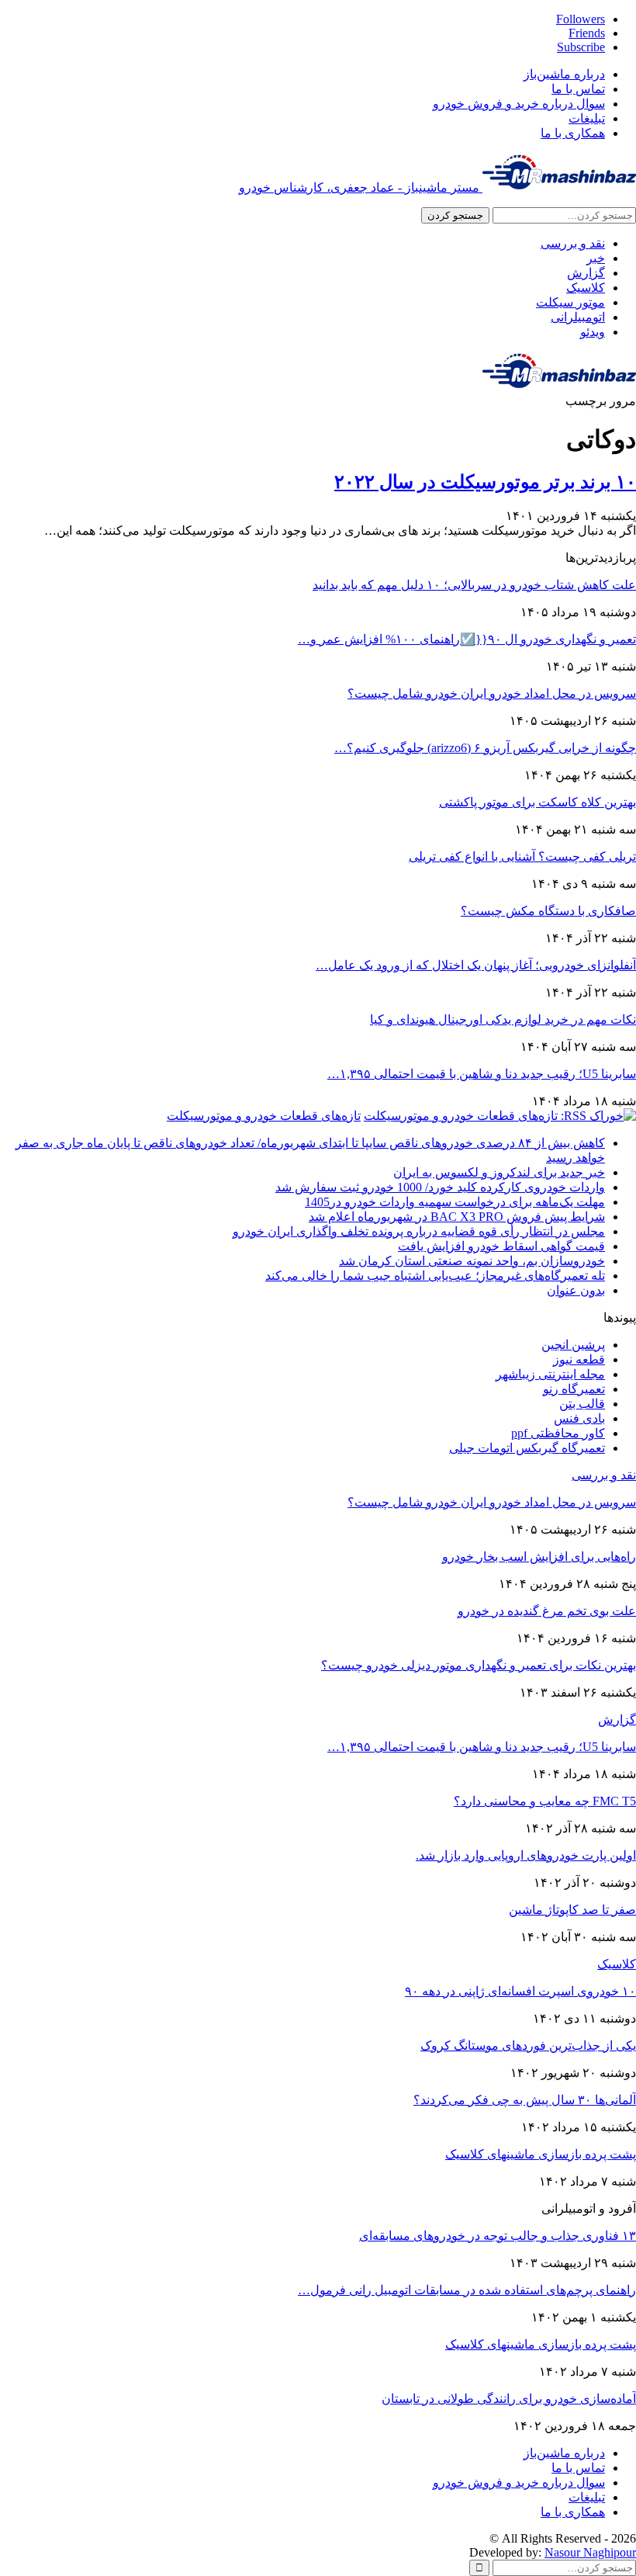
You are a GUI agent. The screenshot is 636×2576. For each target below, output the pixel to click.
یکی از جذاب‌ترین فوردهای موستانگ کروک (528, 2046)
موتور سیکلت (570, 302)
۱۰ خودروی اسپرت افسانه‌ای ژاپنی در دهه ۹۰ (520, 1991)
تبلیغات (587, 118)
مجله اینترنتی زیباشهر (550, 1374)
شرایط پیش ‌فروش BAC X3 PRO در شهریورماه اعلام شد (457, 1217)
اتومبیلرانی (578, 317)
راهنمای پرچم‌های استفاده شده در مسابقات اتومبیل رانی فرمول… (467, 2290)
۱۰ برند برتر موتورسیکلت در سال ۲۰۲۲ (485, 482)
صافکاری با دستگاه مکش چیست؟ (548, 911)
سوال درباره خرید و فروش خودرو (519, 104)
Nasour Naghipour (590, 2552)
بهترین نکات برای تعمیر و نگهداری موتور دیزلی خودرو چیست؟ (479, 1665)
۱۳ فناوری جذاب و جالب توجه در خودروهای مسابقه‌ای (498, 2236)
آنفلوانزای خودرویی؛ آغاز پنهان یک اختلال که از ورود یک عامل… (476, 965)
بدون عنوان (576, 1290)
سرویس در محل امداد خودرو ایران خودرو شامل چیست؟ (492, 693)
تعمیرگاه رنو (574, 1389)
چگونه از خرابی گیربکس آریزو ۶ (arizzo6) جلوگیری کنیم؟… (485, 748)
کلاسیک (586, 288)
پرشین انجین (573, 1345)
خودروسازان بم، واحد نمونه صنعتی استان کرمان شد (472, 1261)
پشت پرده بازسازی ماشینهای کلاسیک (541, 2154)
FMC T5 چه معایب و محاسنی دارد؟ (545, 1801)
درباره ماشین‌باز (564, 74)
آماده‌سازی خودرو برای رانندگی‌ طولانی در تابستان (509, 2399)
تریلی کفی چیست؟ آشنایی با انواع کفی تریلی (522, 856)
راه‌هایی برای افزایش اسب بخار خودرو (539, 1557)
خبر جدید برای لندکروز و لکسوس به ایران (499, 1172)
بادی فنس (579, 1418)
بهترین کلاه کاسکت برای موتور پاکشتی (537, 802)
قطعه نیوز (579, 1359)
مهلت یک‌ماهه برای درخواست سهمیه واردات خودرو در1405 (455, 1202)
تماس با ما (578, 89)
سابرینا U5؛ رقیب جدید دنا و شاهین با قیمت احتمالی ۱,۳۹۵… (482, 1074)
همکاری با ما (573, 133)
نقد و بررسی (573, 243)
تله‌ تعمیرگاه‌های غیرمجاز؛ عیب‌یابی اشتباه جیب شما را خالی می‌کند (435, 1276)
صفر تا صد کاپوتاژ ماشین (572, 1910)
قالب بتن (582, 1404)
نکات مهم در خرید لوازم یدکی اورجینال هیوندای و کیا (503, 1019)
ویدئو (593, 332)
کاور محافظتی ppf (558, 1433)
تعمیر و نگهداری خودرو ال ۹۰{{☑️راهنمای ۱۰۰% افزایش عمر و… (467, 639)
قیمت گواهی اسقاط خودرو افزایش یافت (501, 1246)
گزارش (586, 273)
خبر (596, 258)
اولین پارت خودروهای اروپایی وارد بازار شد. (526, 1855)
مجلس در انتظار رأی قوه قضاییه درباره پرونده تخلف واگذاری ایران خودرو (419, 1231)
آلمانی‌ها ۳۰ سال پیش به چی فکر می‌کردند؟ (525, 2100)
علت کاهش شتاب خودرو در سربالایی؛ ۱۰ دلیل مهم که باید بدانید (474, 585)
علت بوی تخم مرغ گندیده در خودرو (547, 1611)
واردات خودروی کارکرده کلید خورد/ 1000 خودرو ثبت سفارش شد (440, 1187)
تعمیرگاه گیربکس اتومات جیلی (527, 1448)
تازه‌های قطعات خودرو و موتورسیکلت (264, 1116)
